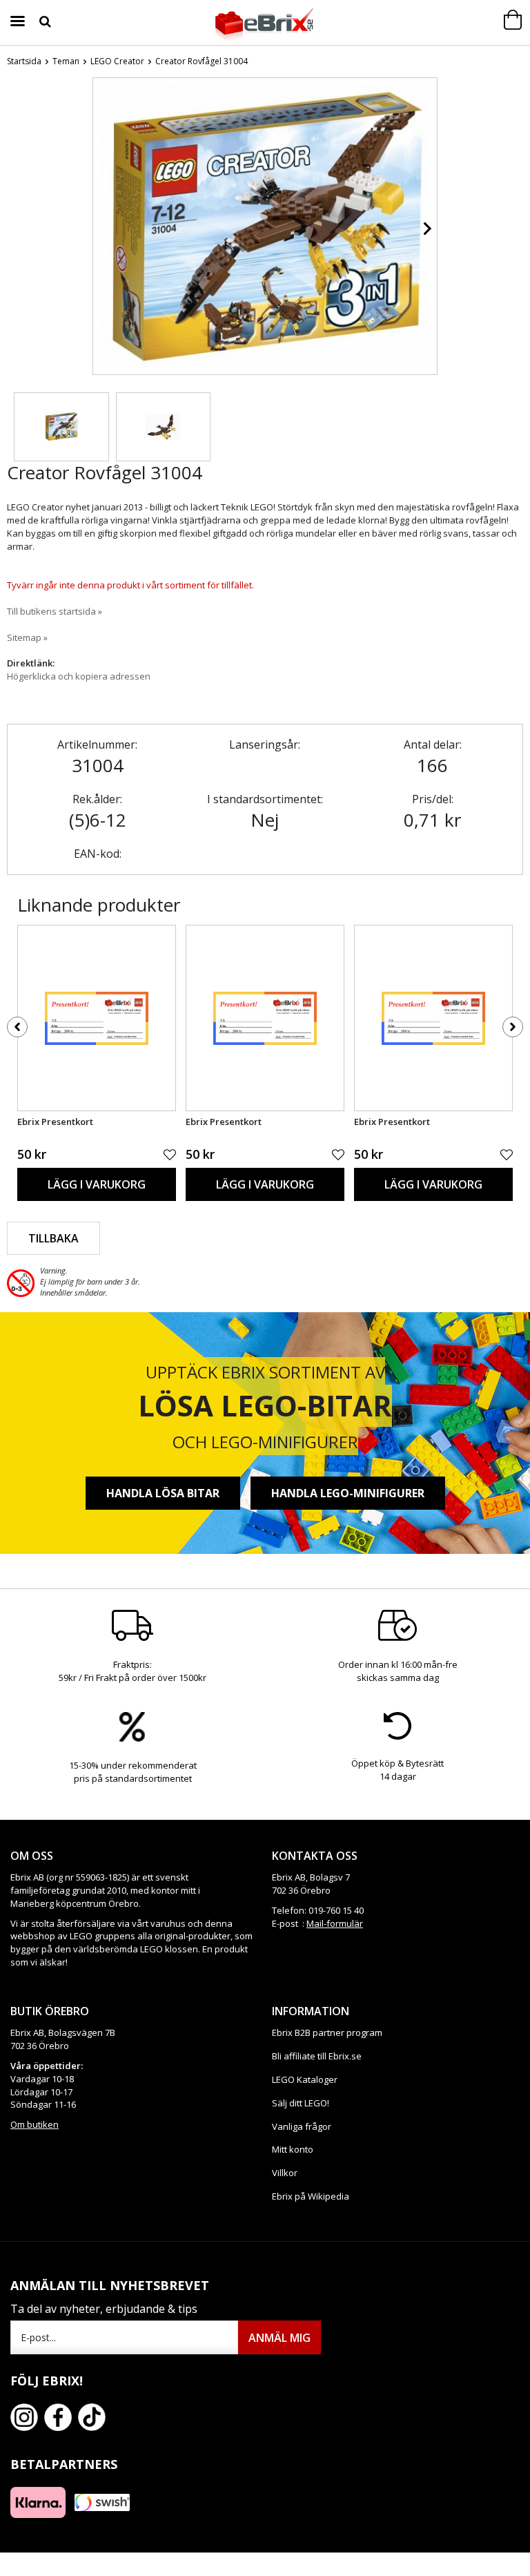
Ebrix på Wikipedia (311, 2196)
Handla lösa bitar (163, 1493)
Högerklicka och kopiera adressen (79, 676)
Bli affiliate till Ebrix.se (317, 2056)
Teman (66, 61)
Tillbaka (53, 1238)
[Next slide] (426, 229)
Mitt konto (293, 2149)
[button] (61, 427)
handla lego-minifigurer (348, 1493)
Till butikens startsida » (55, 611)
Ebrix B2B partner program (327, 2032)
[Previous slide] (104, 229)
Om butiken (35, 2124)
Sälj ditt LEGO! (301, 2103)
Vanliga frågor (302, 2126)
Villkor (285, 2173)
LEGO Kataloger (305, 2079)
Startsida (24, 61)
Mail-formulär (335, 1923)
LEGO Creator (117, 61)
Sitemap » (27, 637)
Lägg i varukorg (97, 1184)
